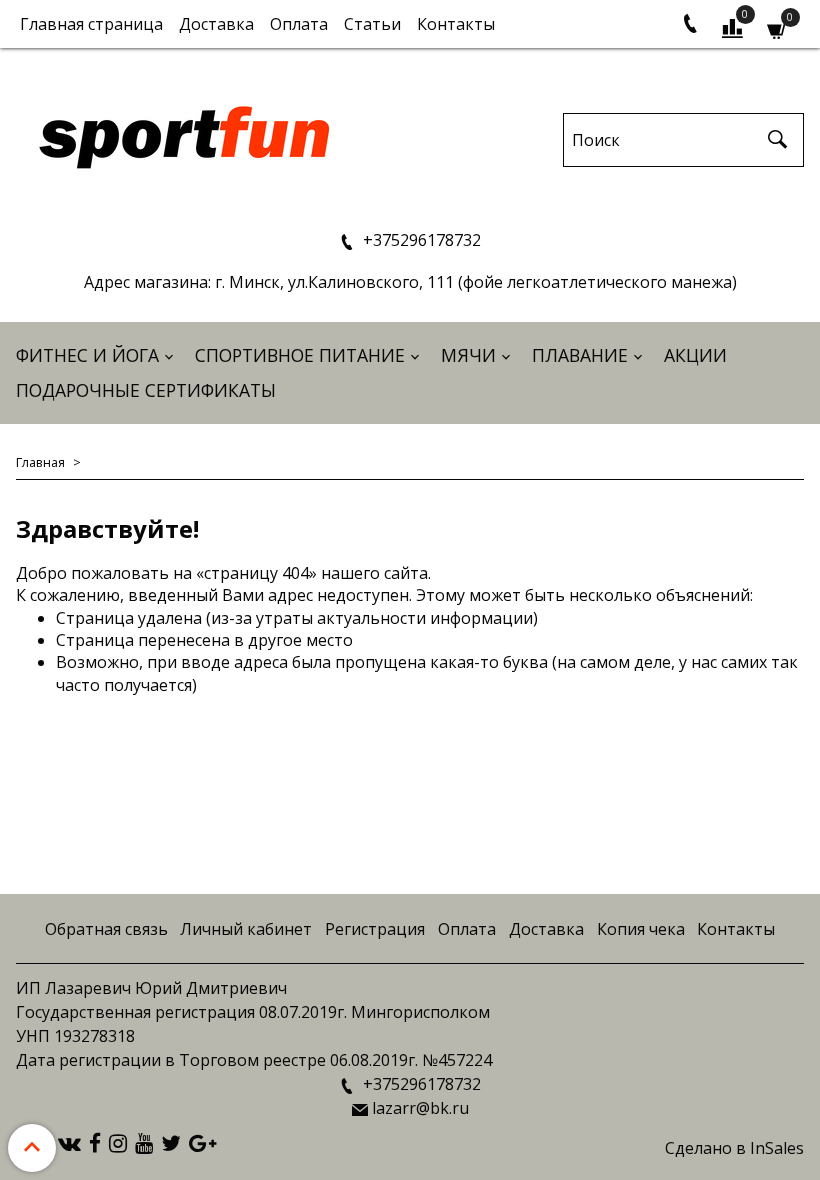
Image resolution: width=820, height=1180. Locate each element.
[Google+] (202, 1142)
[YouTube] (144, 1142)
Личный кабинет (246, 929)
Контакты (456, 24)
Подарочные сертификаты (146, 390)
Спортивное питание (300, 355)
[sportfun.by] (185, 135)
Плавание (580, 355)
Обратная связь (106, 929)
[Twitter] (171, 1142)
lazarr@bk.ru (420, 1108)
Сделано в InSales (734, 1148)
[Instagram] (118, 1142)
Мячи (468, 355)
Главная (40, 462)
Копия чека (641, 929)
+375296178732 (420, 240)
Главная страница (91, 24)
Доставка (216, 24)
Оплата (299, 24)
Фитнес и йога (87, 355)
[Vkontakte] (69, 1142)
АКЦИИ (695, 355)
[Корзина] (777, 28)
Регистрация (375, 929)
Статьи (372, 24)
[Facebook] (95, 1142)
